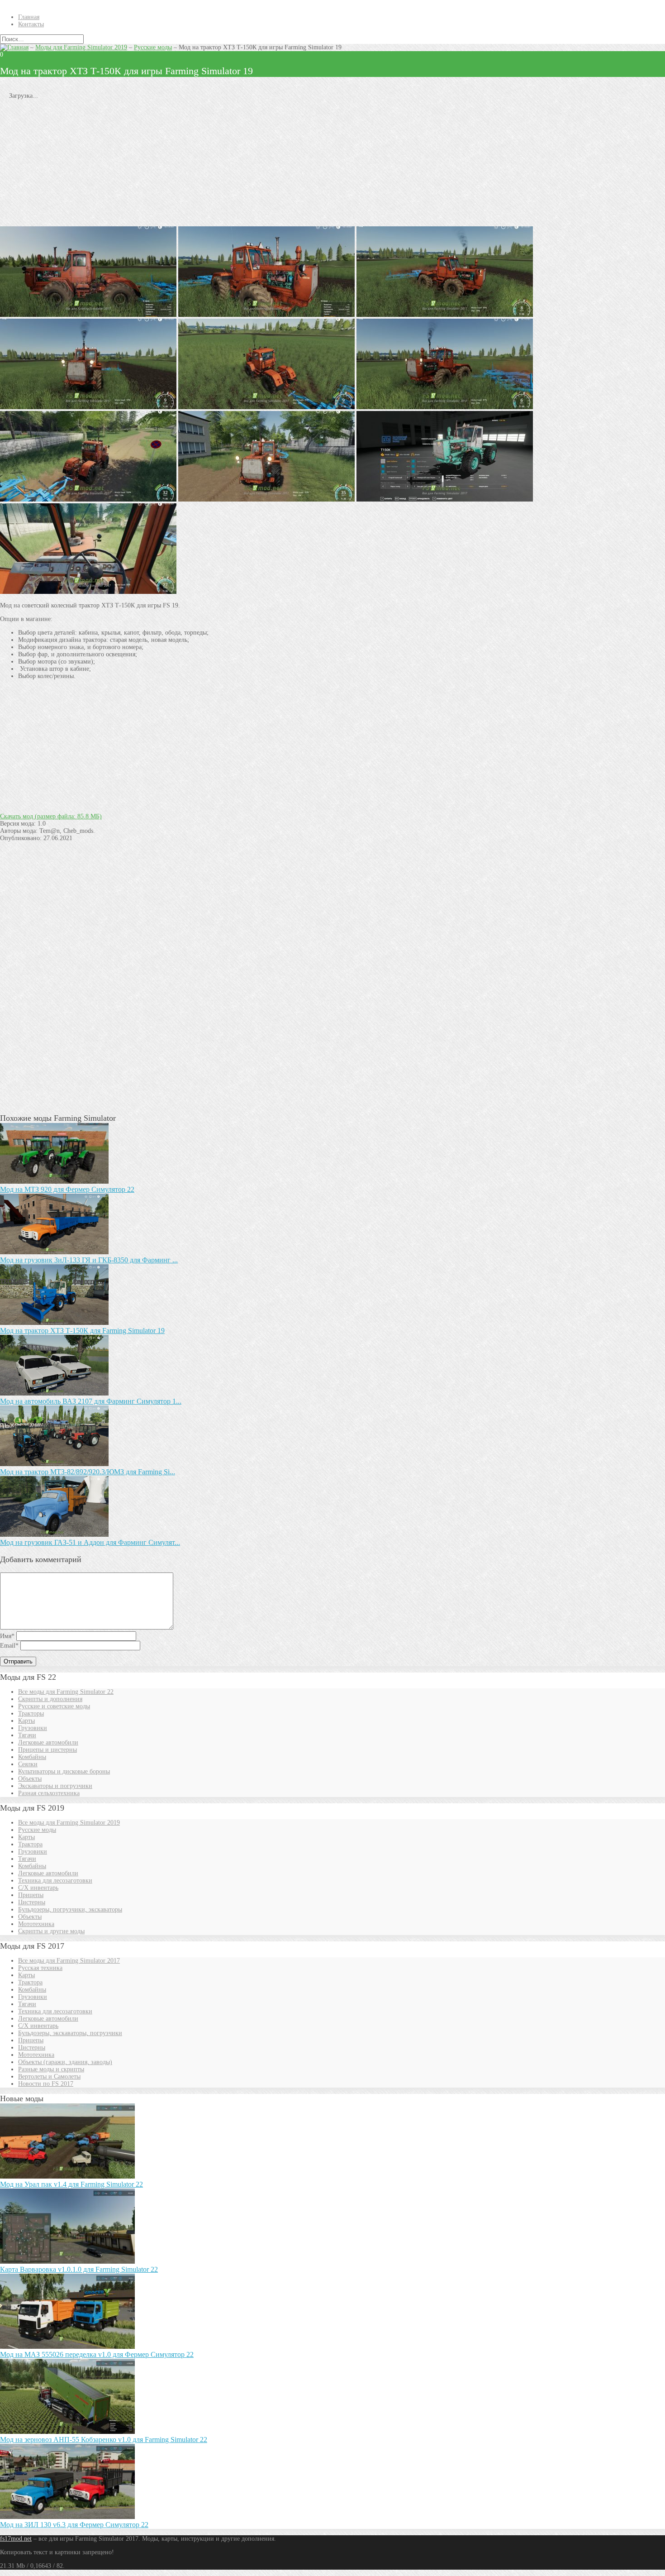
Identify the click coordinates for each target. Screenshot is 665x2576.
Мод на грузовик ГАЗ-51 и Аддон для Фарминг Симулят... (90, 1542)
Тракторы (31, 1713)
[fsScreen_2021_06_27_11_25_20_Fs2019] (266, 315)
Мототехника (36, 1924)
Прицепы (31, 1895)
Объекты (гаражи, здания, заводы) (65, 2062)
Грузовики (33, 1728)
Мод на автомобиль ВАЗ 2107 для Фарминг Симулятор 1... (91, 1401)
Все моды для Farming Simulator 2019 (69, 1823)
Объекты (30, 1779)
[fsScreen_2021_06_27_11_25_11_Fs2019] (88, 407)
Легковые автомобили (48, 1742)
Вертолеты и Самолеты (49, 2077)
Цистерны (32, 1902)
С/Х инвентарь (38, 1888)
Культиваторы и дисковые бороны (64, 1771)
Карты (26, 1721)
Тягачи (27, 1735)
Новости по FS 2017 (46, 2084)
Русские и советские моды (54, 1706)
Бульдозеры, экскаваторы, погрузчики (70, 2033)
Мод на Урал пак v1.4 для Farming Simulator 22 (71, 2184)
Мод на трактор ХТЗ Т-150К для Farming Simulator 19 (82, 1331)
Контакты (31, 24)
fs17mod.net (16, 2539)
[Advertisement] (271, 163)
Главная (29, 17)
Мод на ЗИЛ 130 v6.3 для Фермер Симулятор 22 (74, 2525)
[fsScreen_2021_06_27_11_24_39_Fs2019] (445, 407)
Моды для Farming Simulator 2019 (81, 47)
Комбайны (32, 1757)
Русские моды (153, 47)
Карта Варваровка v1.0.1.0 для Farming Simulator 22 (79, 2269)
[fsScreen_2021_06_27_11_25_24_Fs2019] (88, 315)
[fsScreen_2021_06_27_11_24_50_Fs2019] (445, 315)
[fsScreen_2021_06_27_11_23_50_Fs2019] (266, 407)
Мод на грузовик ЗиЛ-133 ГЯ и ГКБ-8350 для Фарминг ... (89, 1260)
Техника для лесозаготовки (55, 1881)
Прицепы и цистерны (47, 1750)
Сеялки (28, 1764)
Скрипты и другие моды (51, 1931)
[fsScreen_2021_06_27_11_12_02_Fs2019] (445, 499)
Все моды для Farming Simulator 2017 (69, 1961)
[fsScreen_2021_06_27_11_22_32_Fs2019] (266, 499)
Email (9, 1646)
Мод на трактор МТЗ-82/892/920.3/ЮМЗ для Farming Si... (88, 1472)
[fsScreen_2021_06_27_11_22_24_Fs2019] (88, 592)
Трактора (30, 1844)
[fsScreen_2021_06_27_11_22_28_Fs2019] (88, 499)
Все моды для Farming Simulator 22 (66, 1692)
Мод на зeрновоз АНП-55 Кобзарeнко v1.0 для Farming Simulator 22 (104, 2440)
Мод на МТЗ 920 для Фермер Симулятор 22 (67, 1189)
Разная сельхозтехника (49, 1793)
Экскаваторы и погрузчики (55, 1786)
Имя (7, 1636)
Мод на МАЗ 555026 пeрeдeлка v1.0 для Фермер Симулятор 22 (97, 2354)
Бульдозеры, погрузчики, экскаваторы (70, 1909)
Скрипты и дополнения (50, 1699)
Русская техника (40, 1968)
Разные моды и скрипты (51, 2069)
